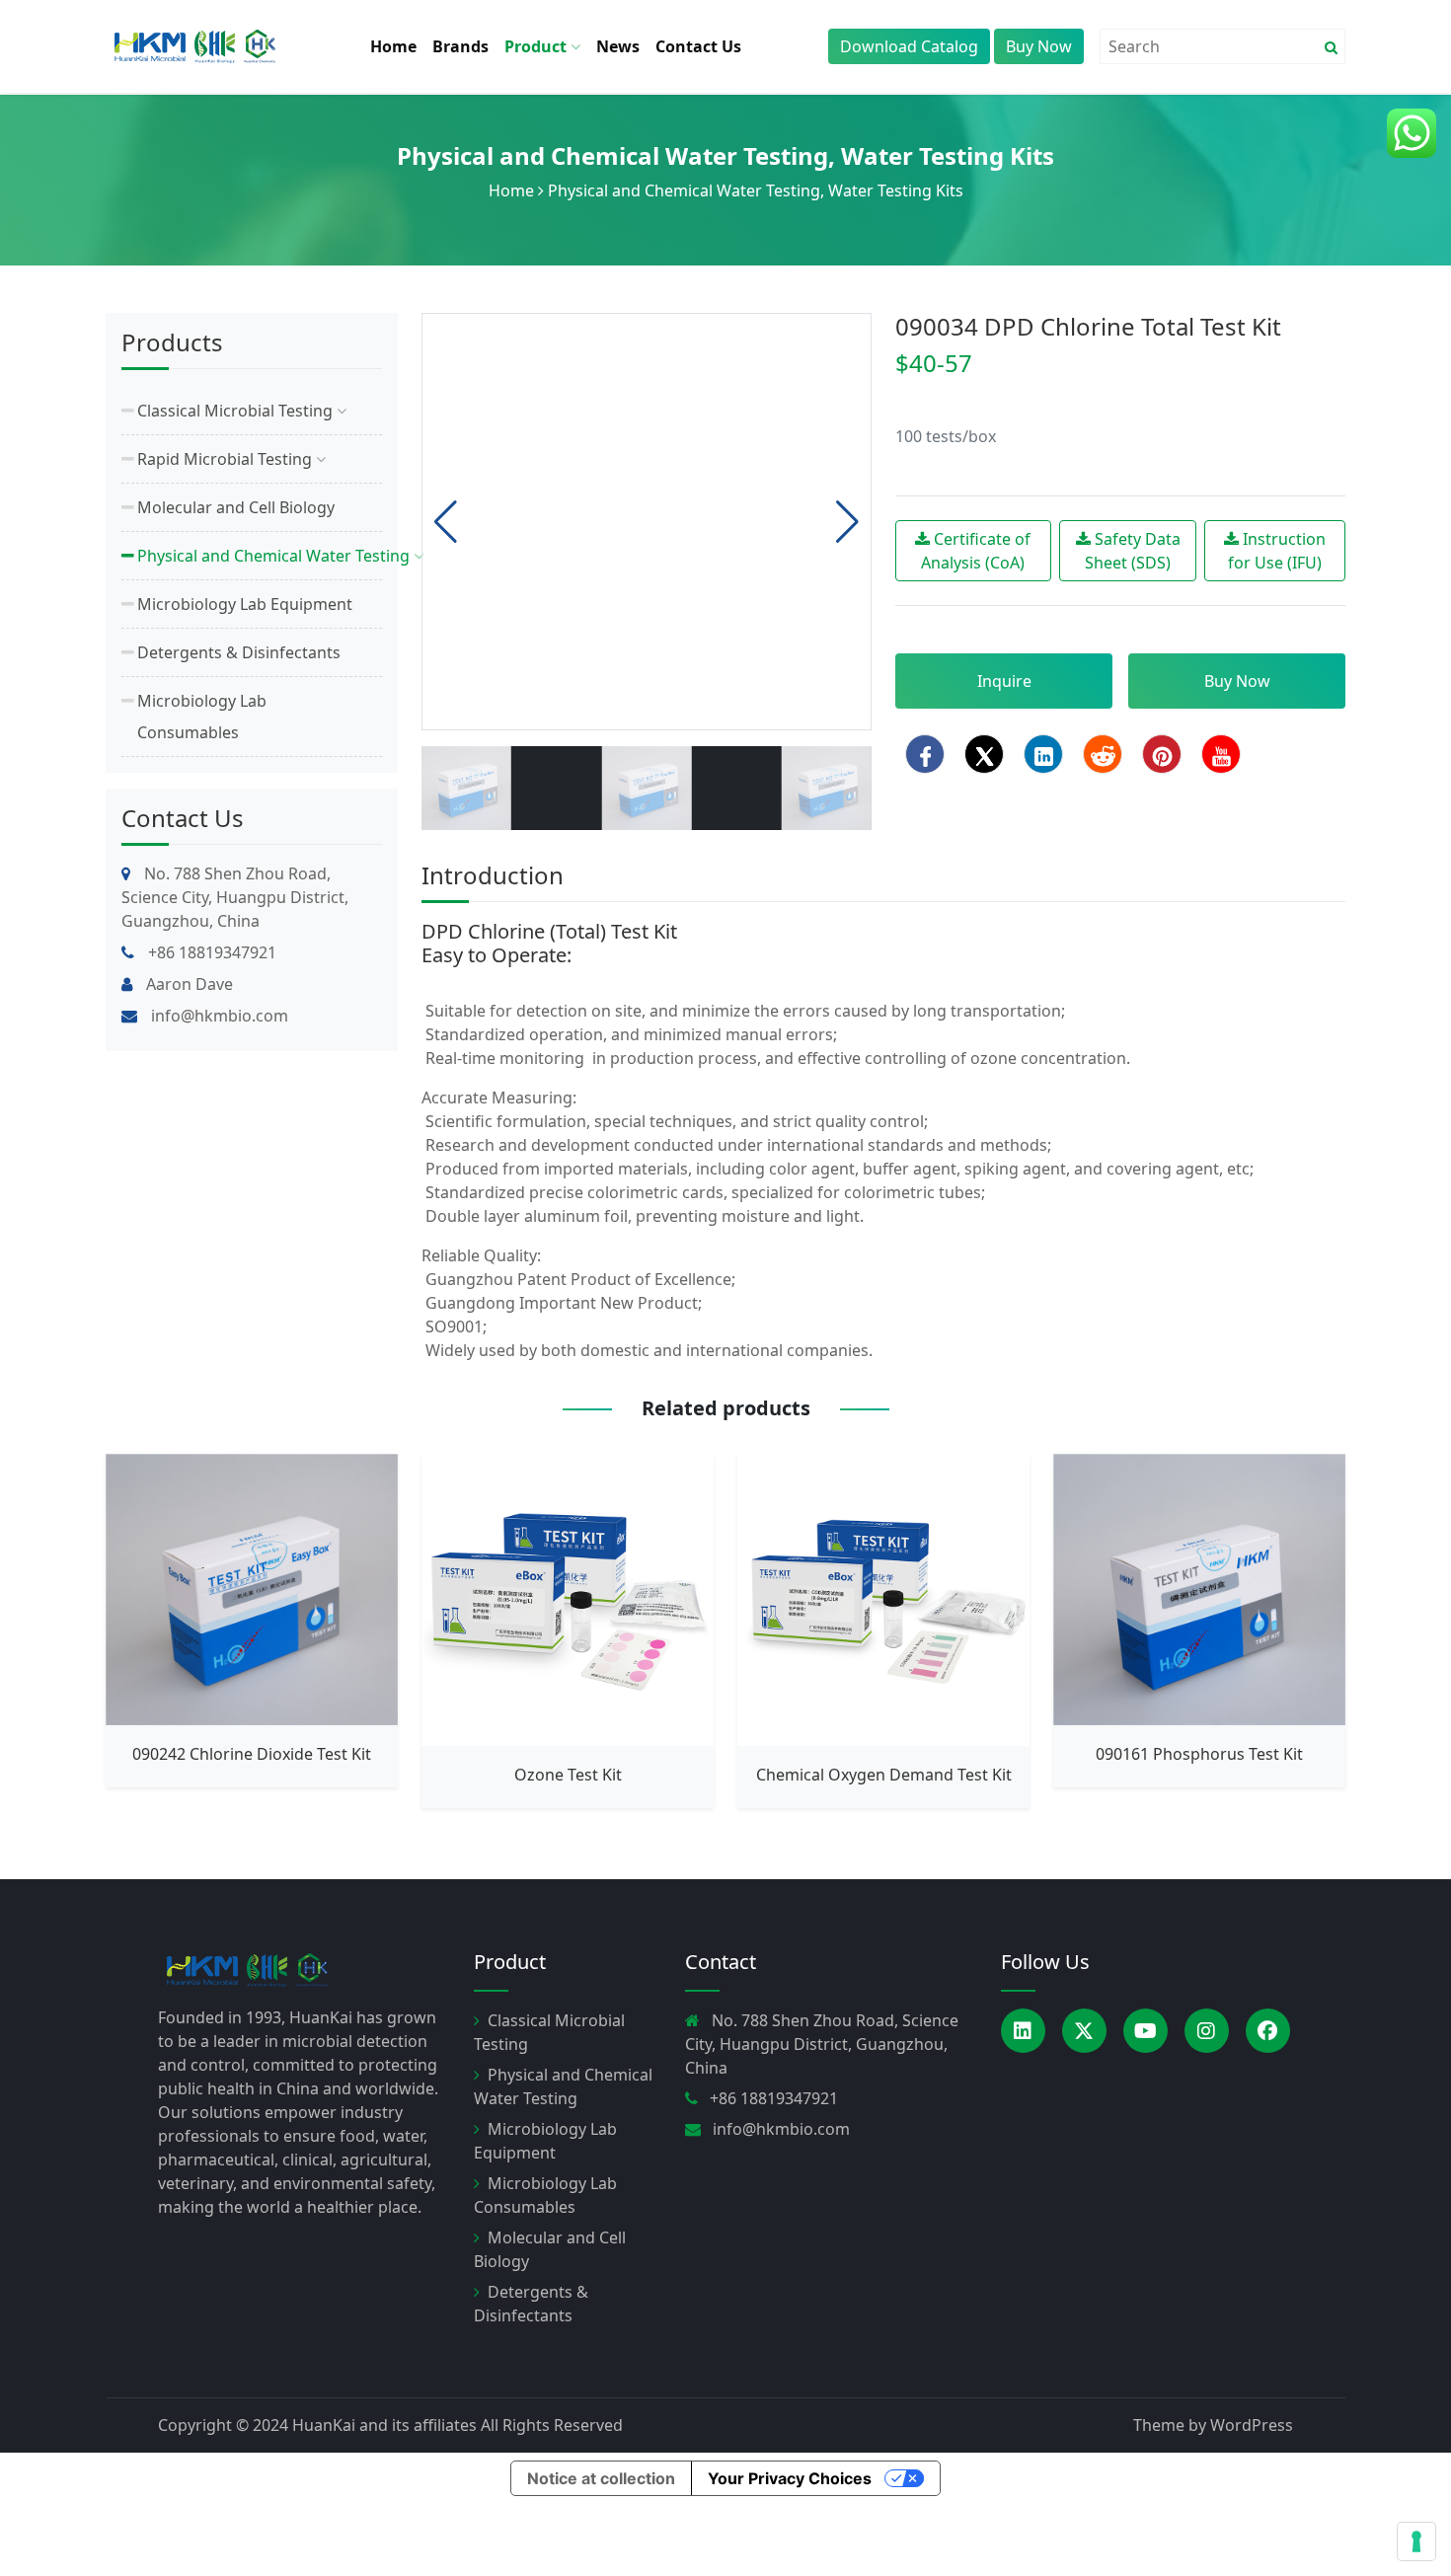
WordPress (1252, 2425)
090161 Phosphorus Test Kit (1199, 1754)
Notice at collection (601, 2478)
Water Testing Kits (948, 155)
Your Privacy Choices (790, 2478)
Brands (460, 46)
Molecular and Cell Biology (236, 507)
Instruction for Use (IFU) (1277, 551)
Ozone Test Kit (568, 1775)
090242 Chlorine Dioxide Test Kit (252, 1754)
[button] (847, 522)
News (618, 46)
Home (393, 46)
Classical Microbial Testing (237, 411)
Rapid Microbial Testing (227, 459)
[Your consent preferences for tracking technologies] (1416, 2541)
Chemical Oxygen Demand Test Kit (884, 1775)
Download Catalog (909, 46)
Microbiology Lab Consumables (202, 717)
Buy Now (1039, 46)
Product (537, 46)
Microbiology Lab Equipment (245, 604)
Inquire (1004, 681)
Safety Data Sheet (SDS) (1133, 551)
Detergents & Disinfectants (239, 652)
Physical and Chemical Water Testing (612, 155)
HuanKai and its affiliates (384, 2425)
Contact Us (698, 46)
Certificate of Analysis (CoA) (976, 551)
